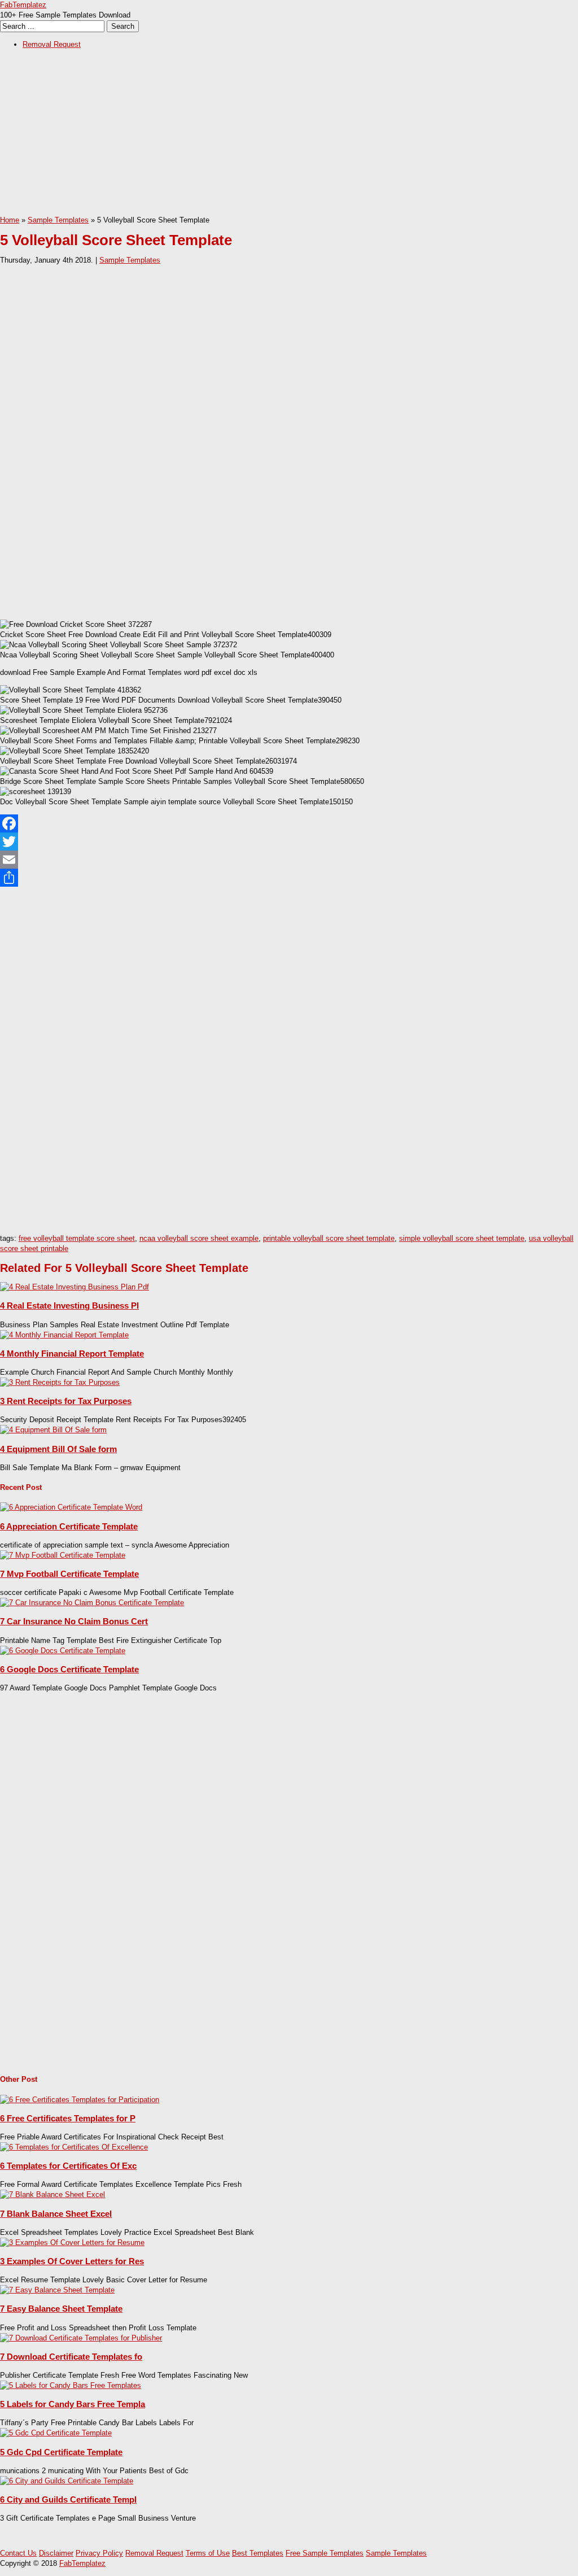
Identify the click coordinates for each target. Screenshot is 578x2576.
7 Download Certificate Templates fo (71, 2357)
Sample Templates (58, 220)
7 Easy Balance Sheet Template (61, 2309)
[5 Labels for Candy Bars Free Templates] (71, 2385)
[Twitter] (289, 842)
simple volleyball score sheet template (462, 1238)
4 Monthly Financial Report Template (72, 1354)
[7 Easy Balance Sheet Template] (57, 2290)
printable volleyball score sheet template (329, 1238)
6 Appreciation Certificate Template (69, 1526)
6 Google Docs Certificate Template (69, 1669)
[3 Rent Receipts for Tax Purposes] (60, 1382)
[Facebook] (289, 823)
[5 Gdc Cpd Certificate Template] (56, 2433)
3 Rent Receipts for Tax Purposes (66, 1401)
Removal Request (52, 44)
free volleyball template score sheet (77, 1238)
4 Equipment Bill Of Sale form (58, 1449)
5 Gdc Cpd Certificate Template (61, 2452)
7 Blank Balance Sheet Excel (56, 2214)
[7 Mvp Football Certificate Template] (63, 1555)
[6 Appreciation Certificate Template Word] (71, 1507)
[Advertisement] (289, 136)
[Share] (289, 878)
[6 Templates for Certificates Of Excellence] (74, 2147)
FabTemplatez (23, 5)
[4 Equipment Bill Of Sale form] (53, 1430)
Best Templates (258, 2553)
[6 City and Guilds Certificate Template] (67, 2481)
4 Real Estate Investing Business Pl (69, 1306)
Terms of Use (208, 2553)
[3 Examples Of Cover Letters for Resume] (72, 2242)
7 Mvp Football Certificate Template (69, 1574)
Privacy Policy (99, 2553)
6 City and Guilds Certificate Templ (68, 2499)
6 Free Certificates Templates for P (68, 2118)
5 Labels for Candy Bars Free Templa (73, 2404)
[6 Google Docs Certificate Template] (63, 1651)
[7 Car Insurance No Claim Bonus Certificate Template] (92, 1603)
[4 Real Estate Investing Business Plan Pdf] (75, 1287)
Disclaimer (56, 2553)
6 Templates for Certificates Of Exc (68, 2166)
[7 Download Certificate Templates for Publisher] (81, 2338)
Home (10, 220)
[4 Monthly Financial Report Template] (64, 1335)
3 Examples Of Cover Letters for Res (72, 2261)
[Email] (289, 860)
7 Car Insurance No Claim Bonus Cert (74, 1621)
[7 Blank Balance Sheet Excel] (52, 2194)
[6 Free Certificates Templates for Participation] (80, 2100)
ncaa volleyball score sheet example (199, 1238)
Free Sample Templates (325, 2553)
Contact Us (18, 2553)
